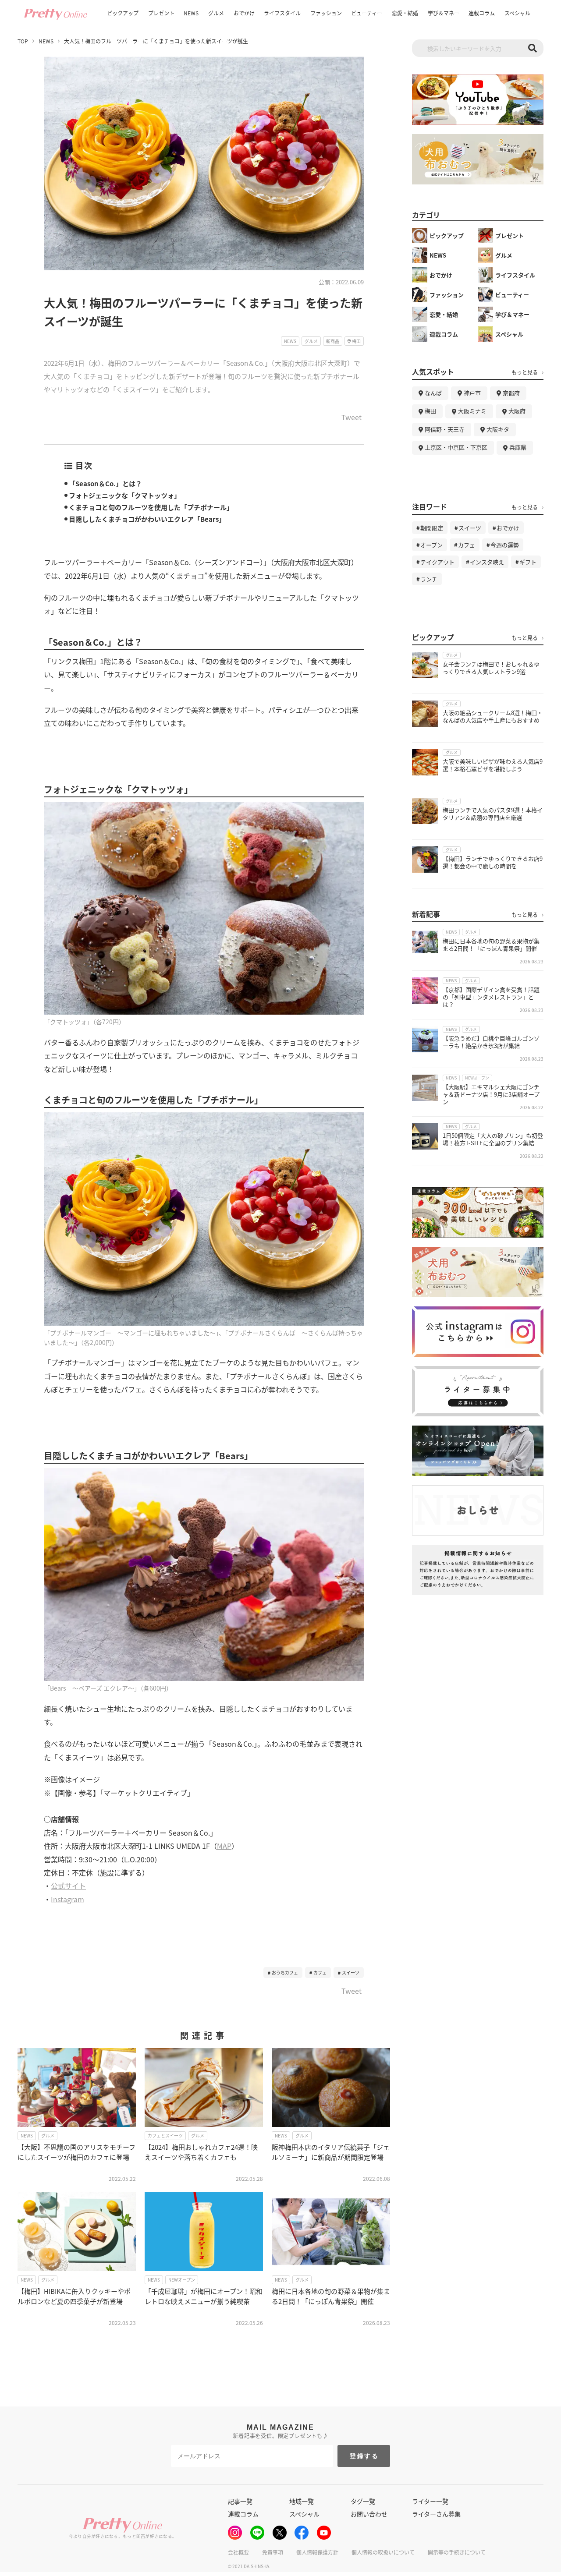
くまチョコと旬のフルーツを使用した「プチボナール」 (151, 507)
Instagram (67, 1899)
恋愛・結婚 (405, 13)
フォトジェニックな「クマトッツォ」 (125, 495)
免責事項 (273, 2552)
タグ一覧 (363, 2501)
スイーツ (351, 1973)
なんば (433, 393)
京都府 (511, 393)
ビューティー (367, 13)
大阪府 (517, 411)
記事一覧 (240, 2501)
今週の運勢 (505, 545)
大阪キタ (498, 429)
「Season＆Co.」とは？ (105, 483)
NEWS (191, 13)
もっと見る (525, 372)
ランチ (429, 579)
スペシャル (517, 13)
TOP (23, 41)
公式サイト (68, 1886)
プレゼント (161, 13)
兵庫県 (518, 447)
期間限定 (432, 528)
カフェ (320, 1973)
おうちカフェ (285, 1973)
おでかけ (244, 13)
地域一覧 (302, 2501)
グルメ (216, 13)
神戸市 (472, 393)
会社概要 (238, 2552)
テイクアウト (437, 562)
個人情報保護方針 (317, 2552)
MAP (224, 1846)
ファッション (326, 13)
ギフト (528, 562)
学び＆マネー (444, 13)
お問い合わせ (369, 2514)
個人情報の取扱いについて (383, 2552)
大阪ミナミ (472, 411)
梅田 (430, 411)
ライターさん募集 (436, 2514)
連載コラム (482, 13)
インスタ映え (487, 562)
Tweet (352, 418)
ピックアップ (123, 13)
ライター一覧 (430, 2501)
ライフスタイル (282, 13)
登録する (364, 2456)
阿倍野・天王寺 (445, 429)
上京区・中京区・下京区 (456, 447)
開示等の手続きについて (457, 2552)
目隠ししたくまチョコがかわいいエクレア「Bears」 (147, 519)
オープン (431, 545)
